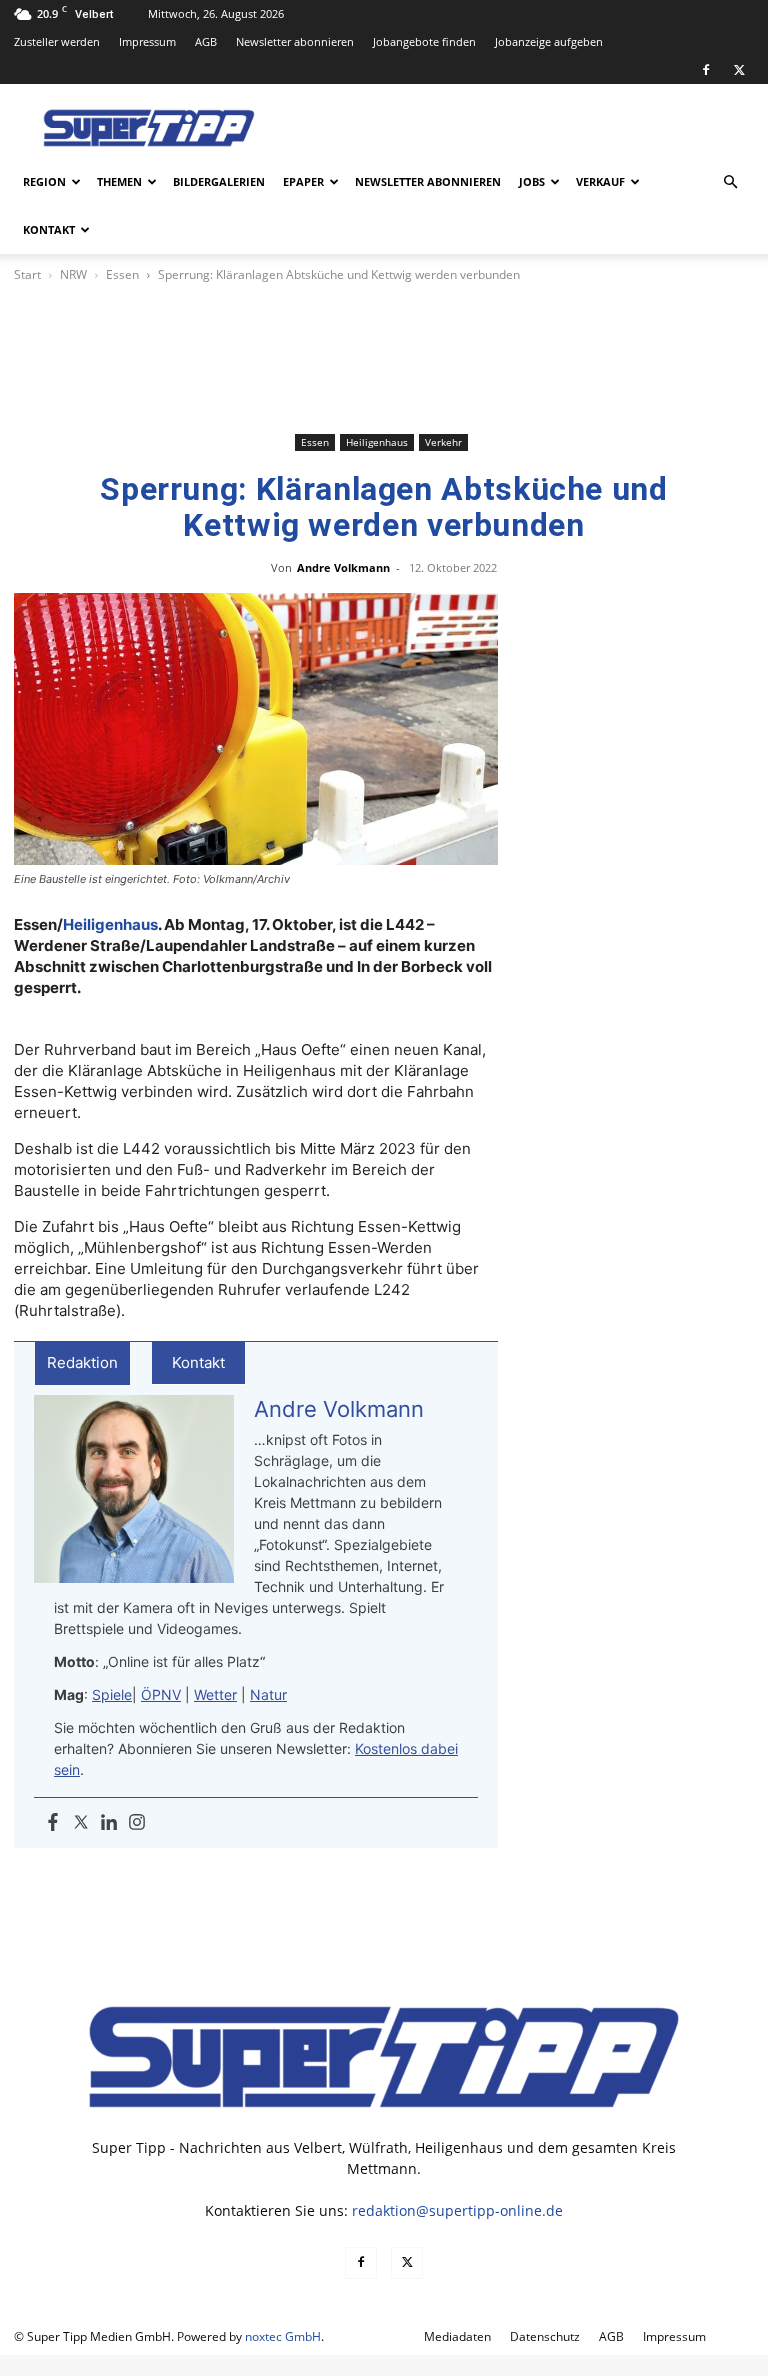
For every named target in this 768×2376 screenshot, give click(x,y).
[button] (730, 182)
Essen (122, 274)
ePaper (303, 181)
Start (27, 274)
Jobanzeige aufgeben (549, 41)
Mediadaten (457, 2336)
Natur (268, 1694)
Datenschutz (545, 2336)
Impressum (147, 41)
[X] (739, 70)
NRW (73, 274)
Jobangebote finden (424, 41)
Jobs (532, 181)
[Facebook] (706, 70)
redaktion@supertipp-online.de (457, 2210)
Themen (119, 181)
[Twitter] (81, 1823)
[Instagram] (137, 1823)
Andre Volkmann (343, 567)
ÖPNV (161, 1694)
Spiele (112, 1694)
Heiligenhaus (377, 442)
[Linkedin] (109, 1823)
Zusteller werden (57, 41)
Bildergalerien (219, 181)
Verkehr (443, 442)
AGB (206, 41)
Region (44, 181)
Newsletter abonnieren (295, 41)
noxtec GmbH (283, 2336)
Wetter (215, 1694)
